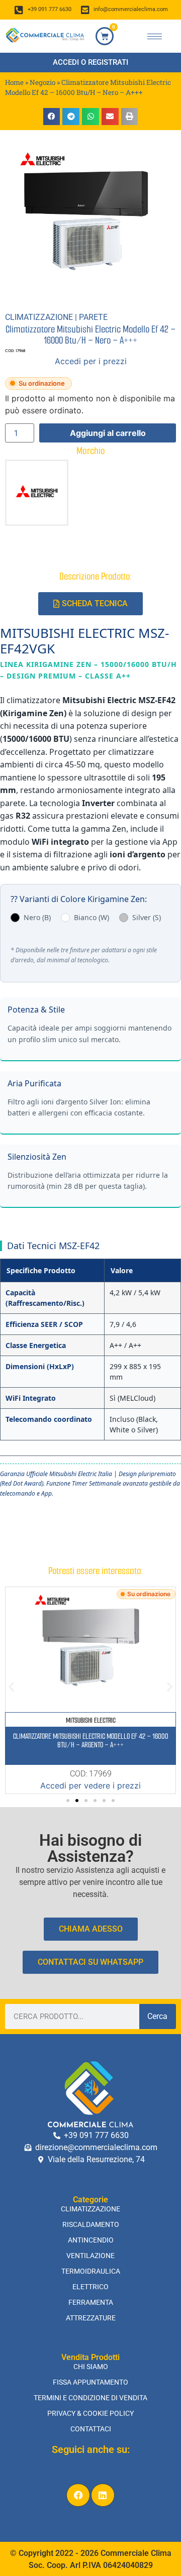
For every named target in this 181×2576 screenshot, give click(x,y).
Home (14, 82)
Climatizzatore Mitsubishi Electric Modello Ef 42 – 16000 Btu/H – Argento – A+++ (91, 1741)
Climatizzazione (39, 317)
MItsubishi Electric (91, 1720)
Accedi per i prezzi (91, 361)
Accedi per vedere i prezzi (90, 1785)
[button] (52, 117)
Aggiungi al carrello (108, 433)
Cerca (157, 2016)
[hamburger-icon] (155, 36)
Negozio (42, 82)
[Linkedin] (103, 2495)
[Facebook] (78, 2495)
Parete (93, 317)
